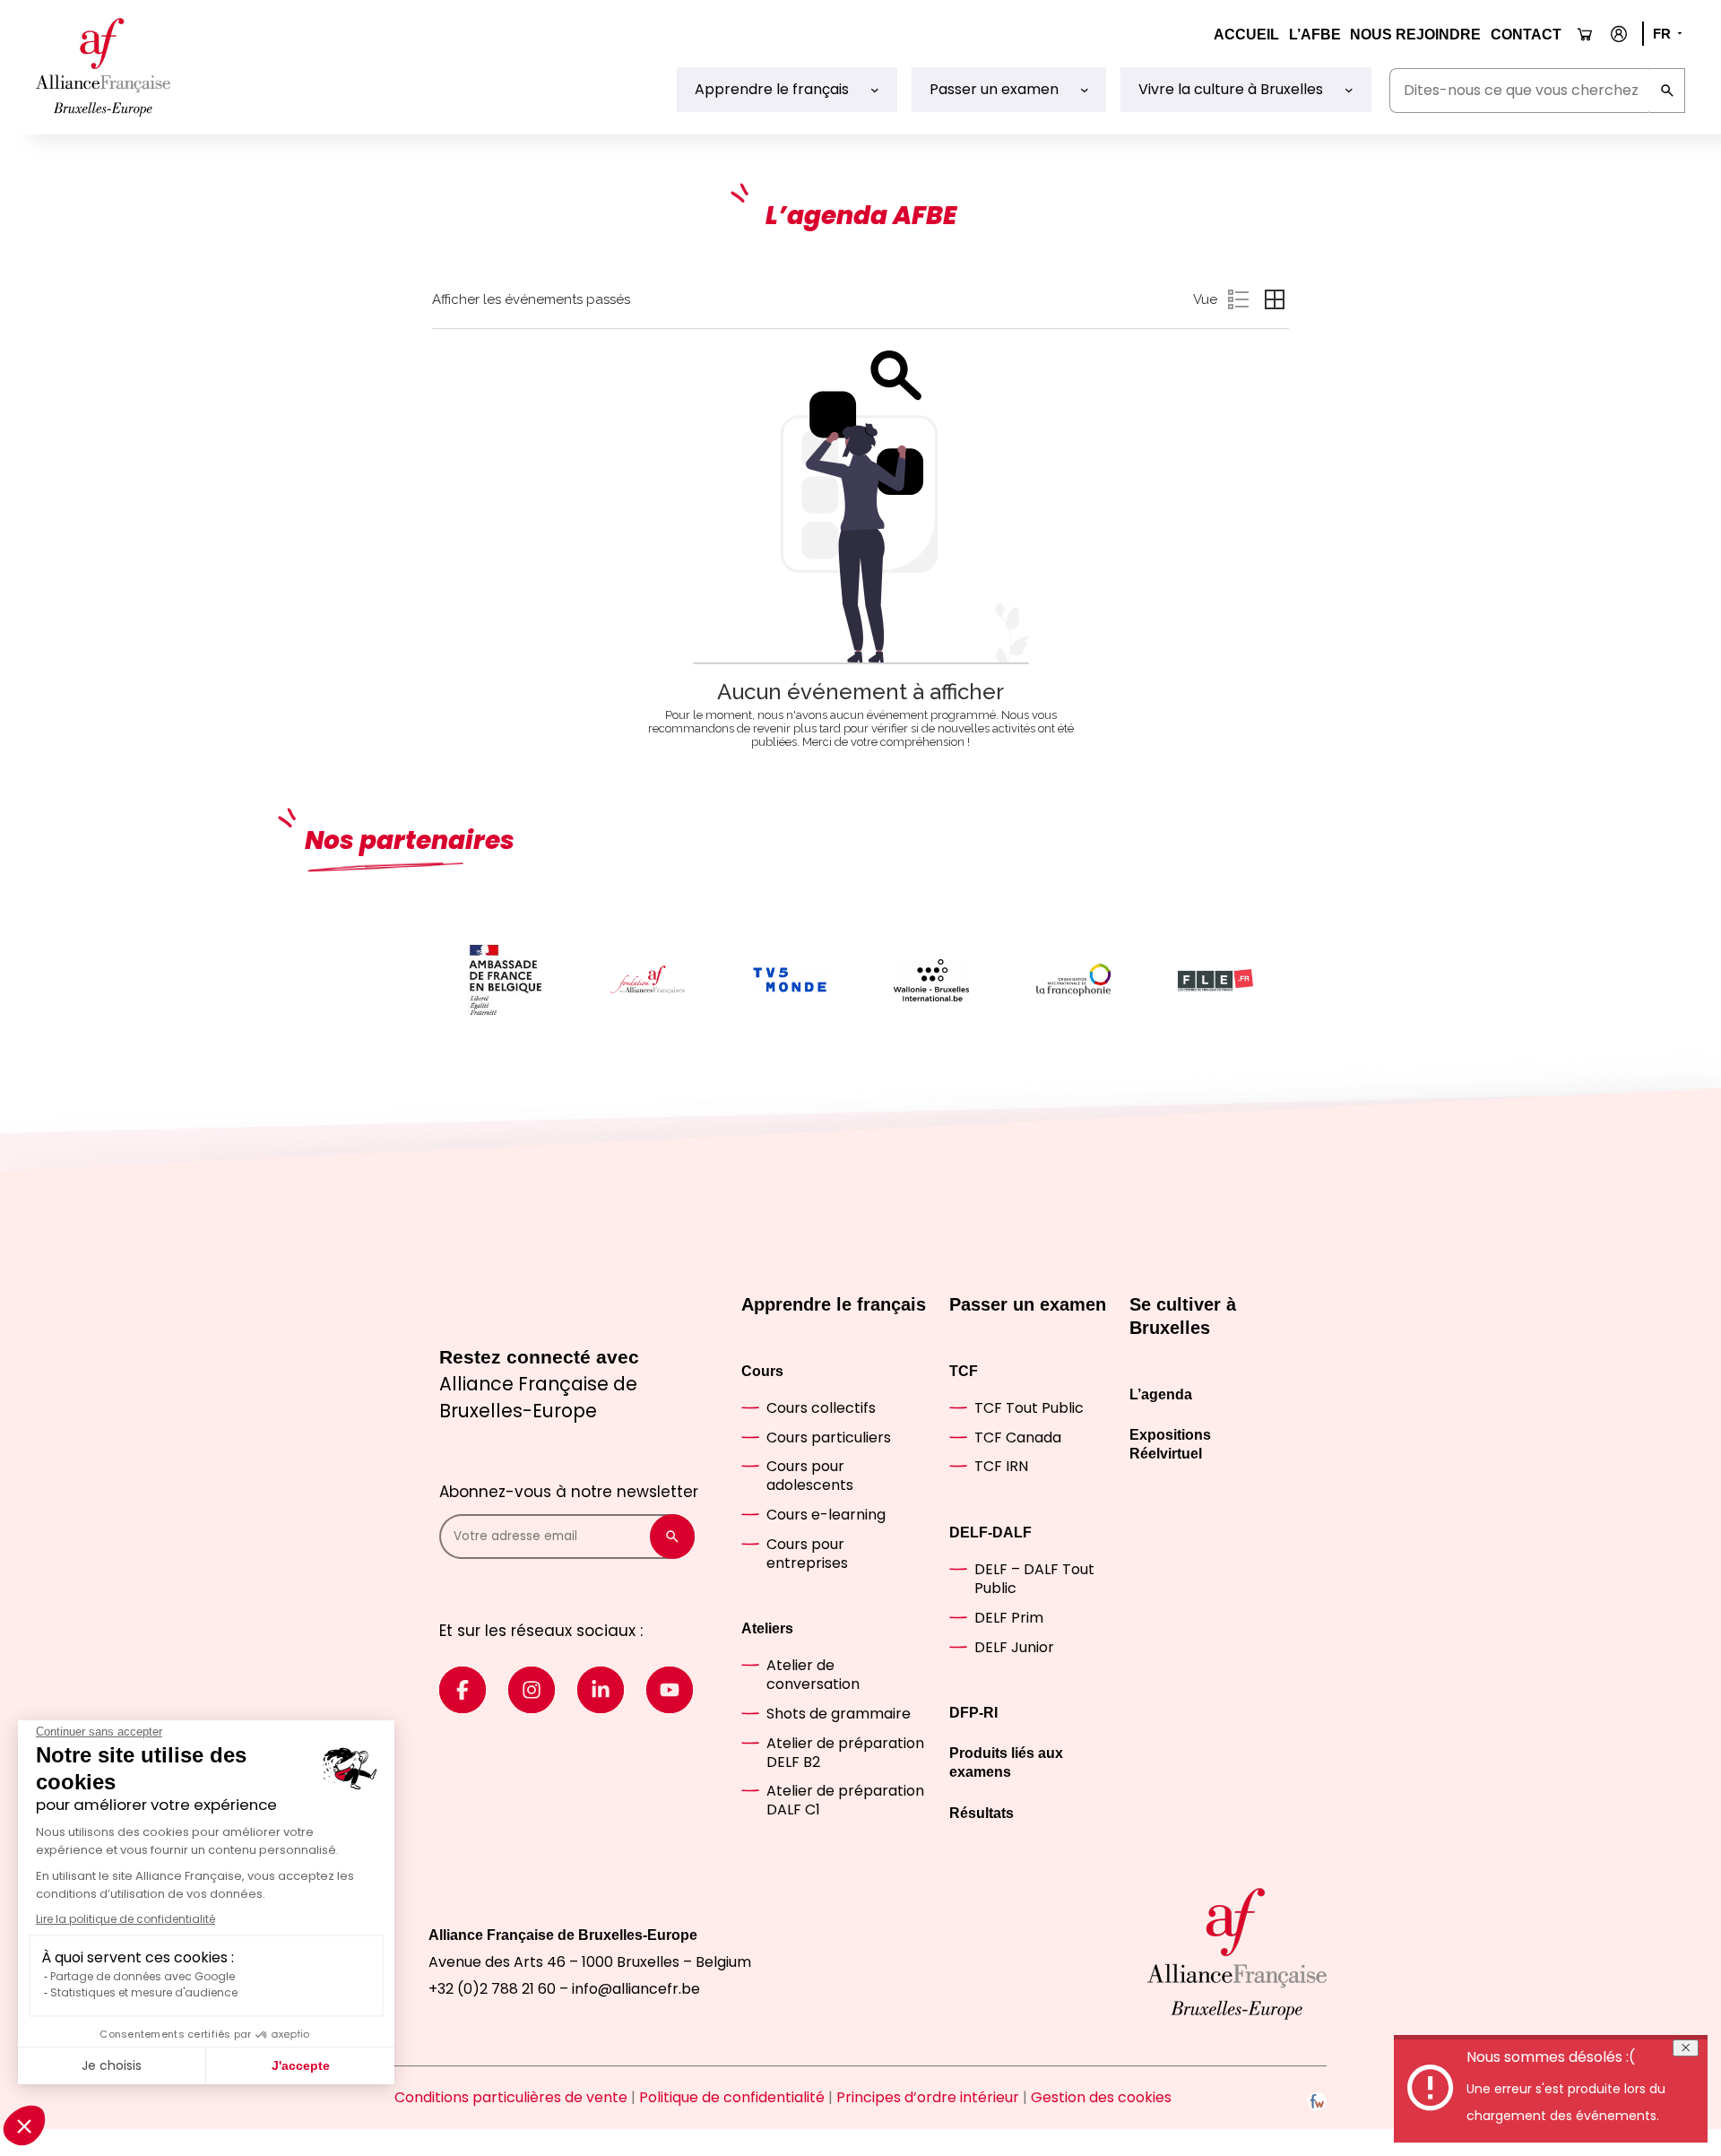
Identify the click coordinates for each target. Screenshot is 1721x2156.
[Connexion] (1619, 34)
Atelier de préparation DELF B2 (845, 1753)
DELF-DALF (990, 1533)
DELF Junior (1014, 1647)
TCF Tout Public (1029, 1408)
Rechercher (1667, 91)
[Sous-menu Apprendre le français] (875, 90)
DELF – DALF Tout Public (1034, 1579)
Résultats (982, 1813)
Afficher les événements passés (531, 299)
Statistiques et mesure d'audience (144, 1992)
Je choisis (112, 2065)
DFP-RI (973, 1713)
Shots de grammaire (839, 1714)
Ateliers (767, 1628)
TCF (964, 1371)
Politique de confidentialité (732, 2097)
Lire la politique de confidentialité (125, 1919)
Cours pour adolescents (810, 1476)
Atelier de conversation (813, 1675)
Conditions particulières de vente (511, 2097)
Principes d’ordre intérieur (928, 2097)
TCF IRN (1001, 1466)
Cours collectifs (821, 1408)
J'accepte (301, 2065)
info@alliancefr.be (636, 1989)
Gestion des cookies (1101, 2097)
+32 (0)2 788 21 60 (492, 1989)
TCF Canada (1018, 1437)
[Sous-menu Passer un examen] (1085, 90)
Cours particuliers (829, 1437)
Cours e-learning (826, 1515)
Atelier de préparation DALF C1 (845, 1800)
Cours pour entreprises (807, 1554)
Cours (762, 1371)
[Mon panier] (1585, 35)
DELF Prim (1009, 1618)
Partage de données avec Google (143, 1976)
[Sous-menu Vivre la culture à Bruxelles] (1349, 90)
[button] (24, 2126)
